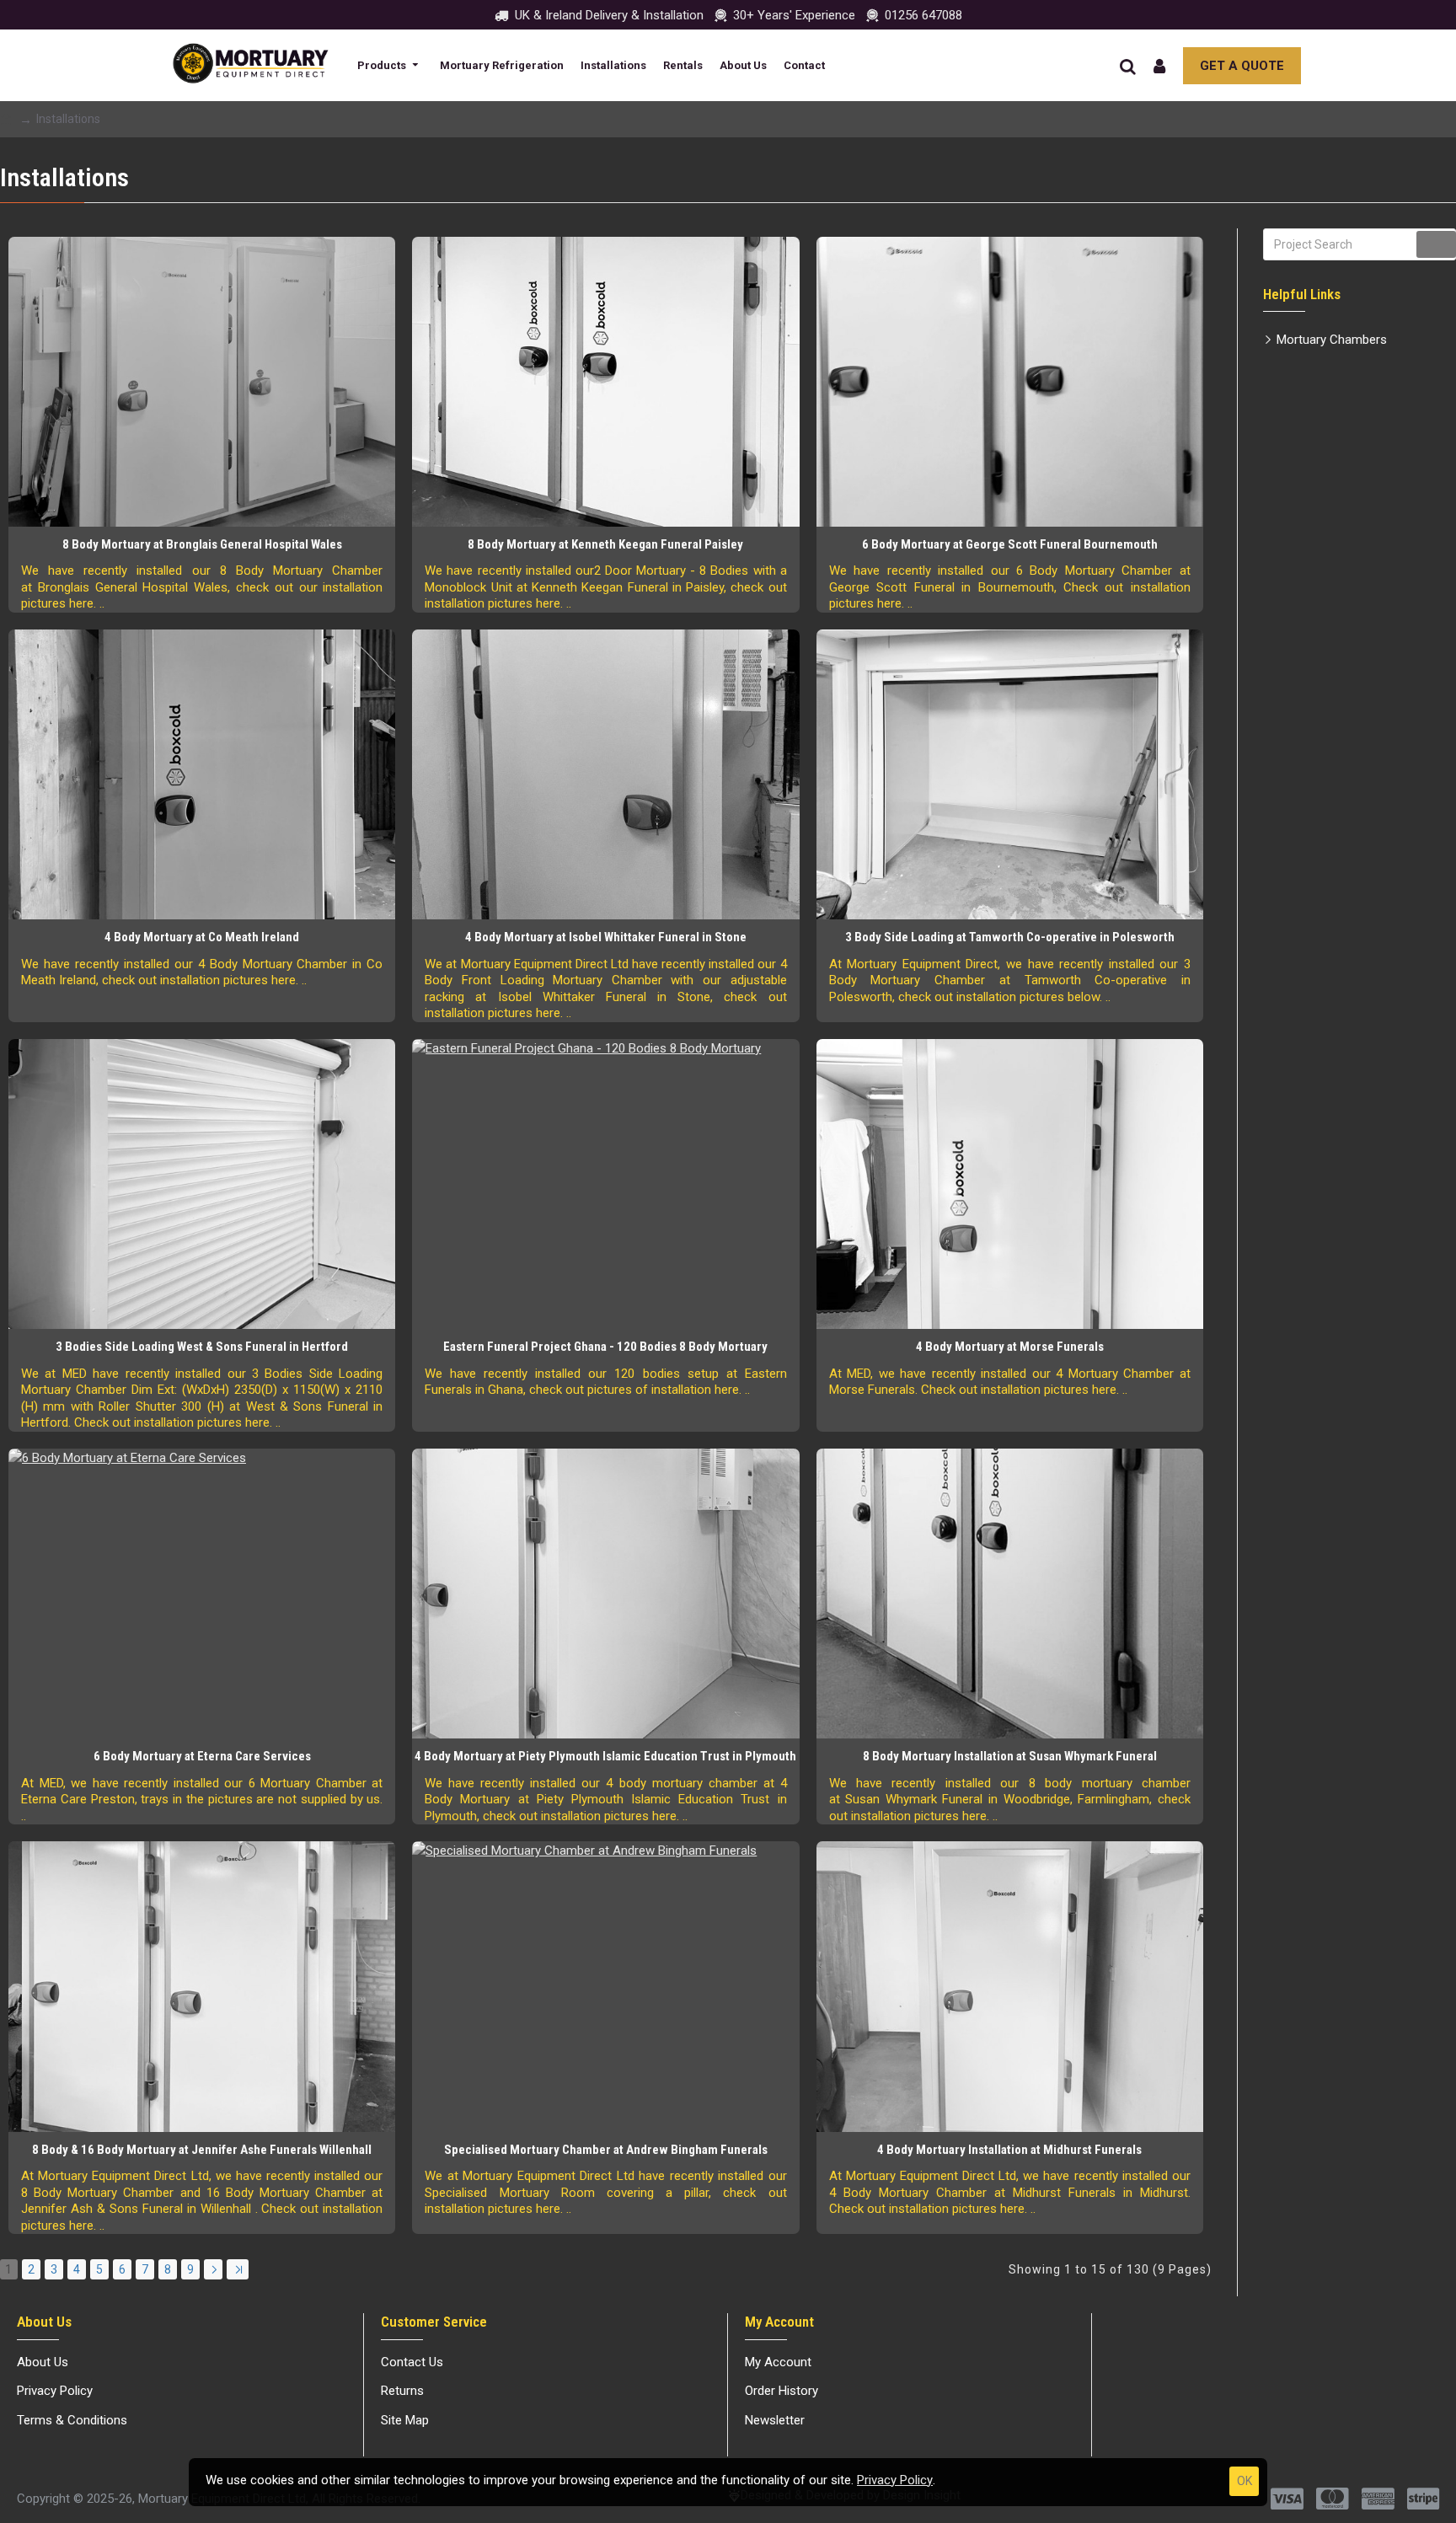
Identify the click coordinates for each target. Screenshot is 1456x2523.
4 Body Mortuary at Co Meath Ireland (202, 937)
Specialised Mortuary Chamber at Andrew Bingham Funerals (606, 2150)
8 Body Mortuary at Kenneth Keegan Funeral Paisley (605, 544)
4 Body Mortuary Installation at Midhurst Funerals (1009, 2150)
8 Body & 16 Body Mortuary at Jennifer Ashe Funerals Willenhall (202, 2150)
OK (1245, 2481)
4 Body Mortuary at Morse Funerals (1010, 1347)
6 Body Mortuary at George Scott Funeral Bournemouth (1010, 544)
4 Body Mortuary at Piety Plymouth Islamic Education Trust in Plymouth (605, 1756)
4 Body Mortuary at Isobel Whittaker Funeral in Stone (606, 937)
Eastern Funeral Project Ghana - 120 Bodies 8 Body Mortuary (605, 1347)
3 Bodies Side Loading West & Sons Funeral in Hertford (202, 1347)
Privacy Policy (895, 2480)
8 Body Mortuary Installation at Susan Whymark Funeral (1010, 1756)
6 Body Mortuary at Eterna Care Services (202, 1756)
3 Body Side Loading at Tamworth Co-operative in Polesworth (1010, 937)
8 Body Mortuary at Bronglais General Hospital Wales (202, 544)
